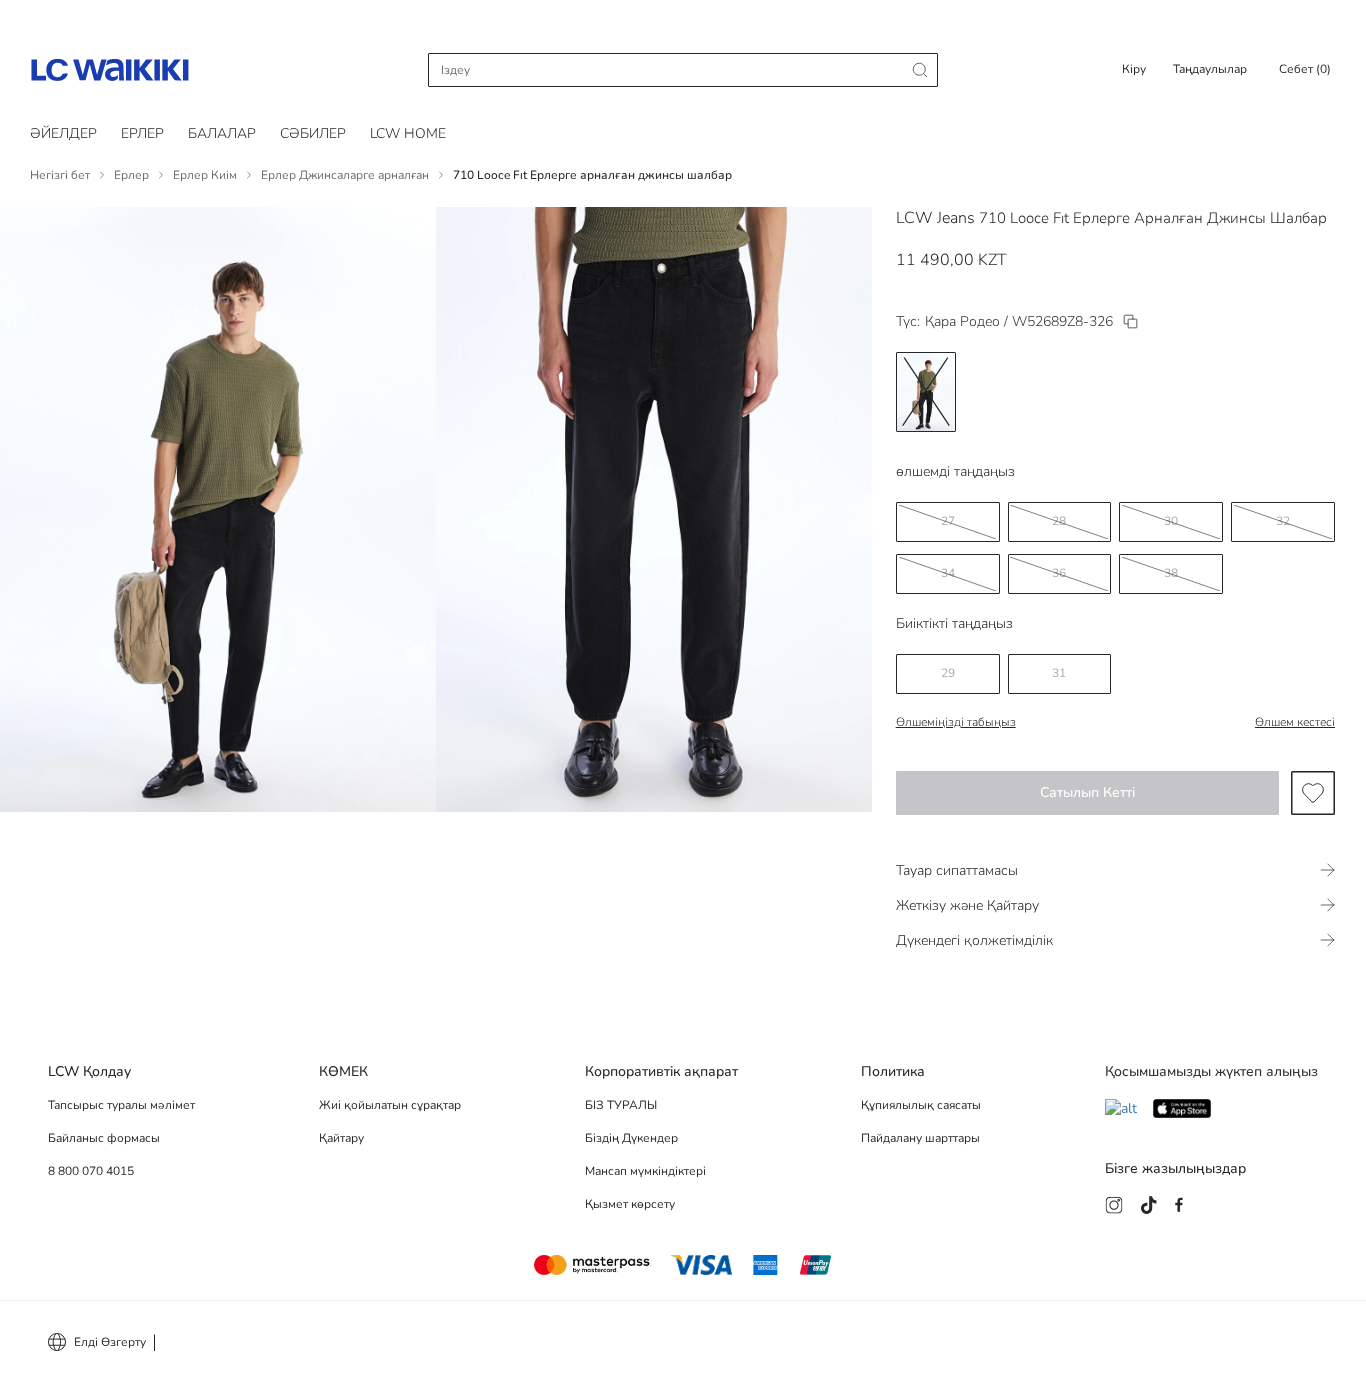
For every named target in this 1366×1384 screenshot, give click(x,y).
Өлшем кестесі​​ (1295, 722)
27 (948, 521)
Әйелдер (63, 133)
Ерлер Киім (205, 175)
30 (1171, 521)
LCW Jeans (935, 218)
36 (1059, 573)
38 (1171, 573)
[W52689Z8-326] (1130, 321)
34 (948, 573)
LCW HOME (408, 133)
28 (1059, 521)
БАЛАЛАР (222, 133)
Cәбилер (313, 133)
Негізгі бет (60, 175)
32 (1283, 521)
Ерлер (142, 133)
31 (1059, 673)
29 (948, 673)
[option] (926, 392)
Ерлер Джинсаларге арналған (345, 175)
